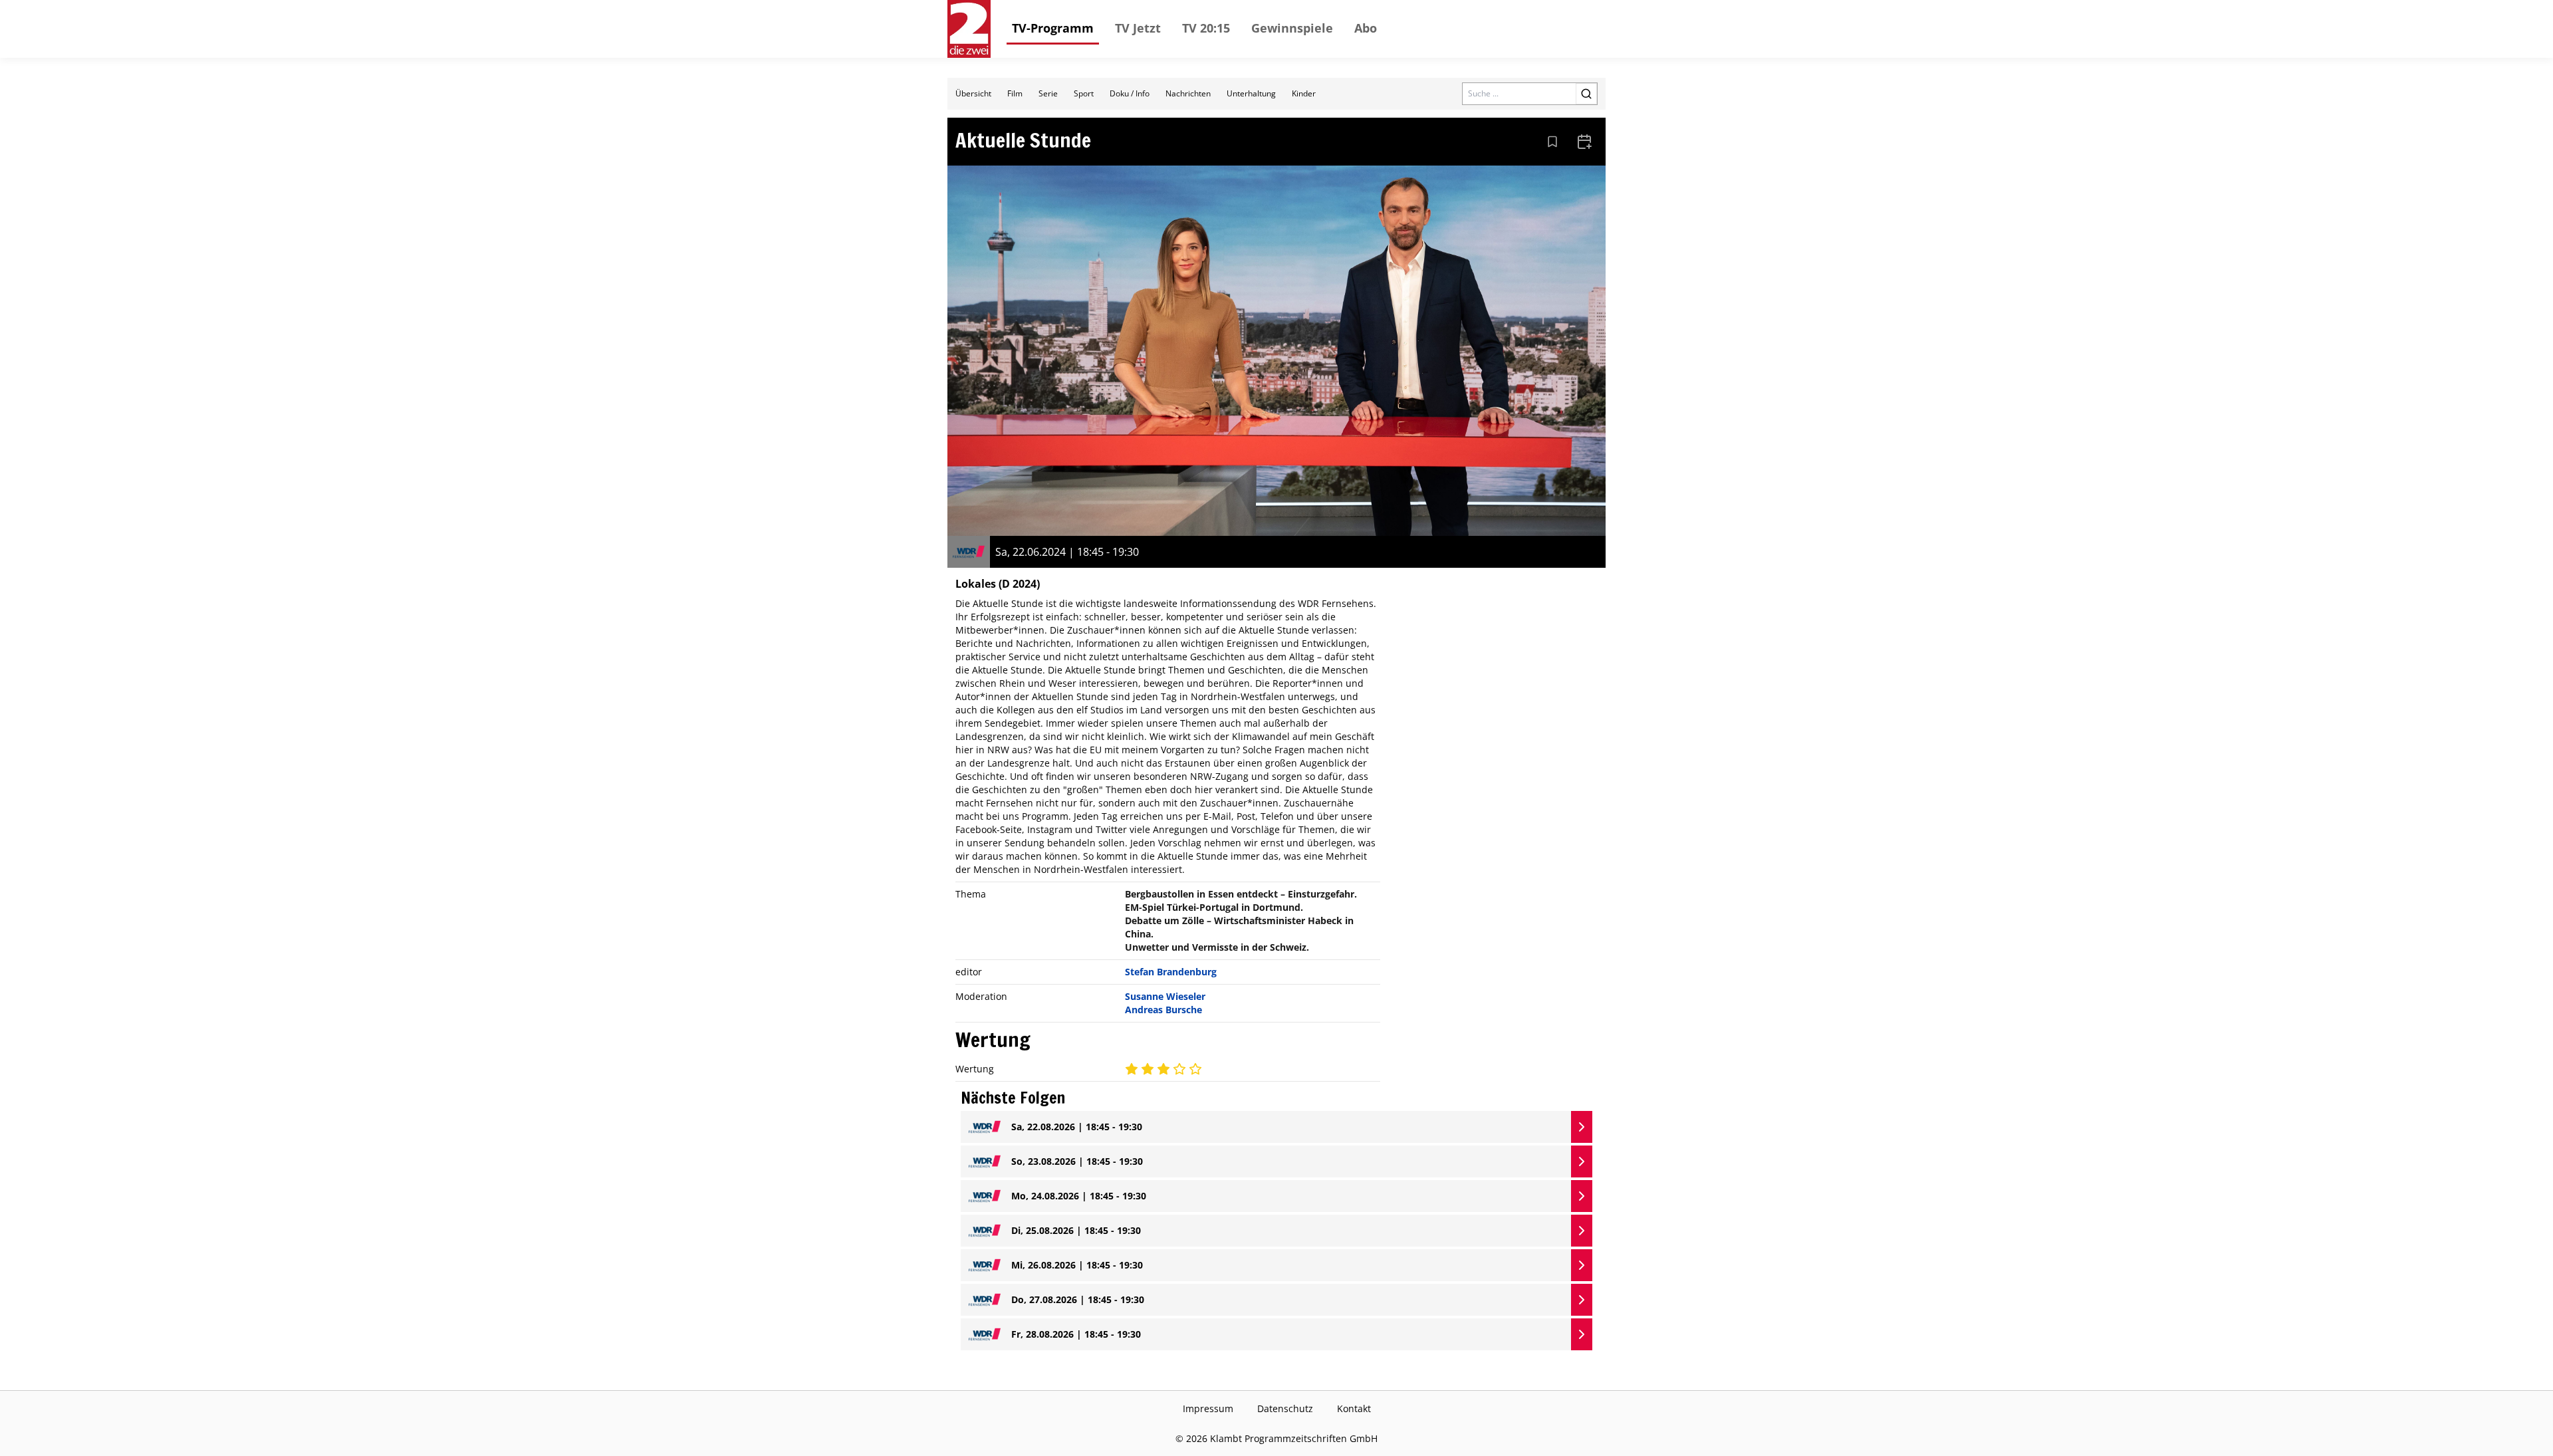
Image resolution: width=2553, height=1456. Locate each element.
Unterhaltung (1251, 93)
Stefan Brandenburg (1171, 972)
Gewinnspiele (1292, 28)
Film (1015, 93)
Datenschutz (1285, 1408)
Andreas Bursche (1163, 1010)
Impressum (1208, 1408)
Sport (1084, 93)
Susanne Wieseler (1165, 996)
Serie (1048, 93)
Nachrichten (1188, 93)
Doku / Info (1130, 93)
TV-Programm (1053, 28)
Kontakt (1354, 1408)
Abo (1366, 28)
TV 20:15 (1206, 28)
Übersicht (973, 93)
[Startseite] (969, 29)
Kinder (1304, 93)
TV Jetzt (1138, 28)
